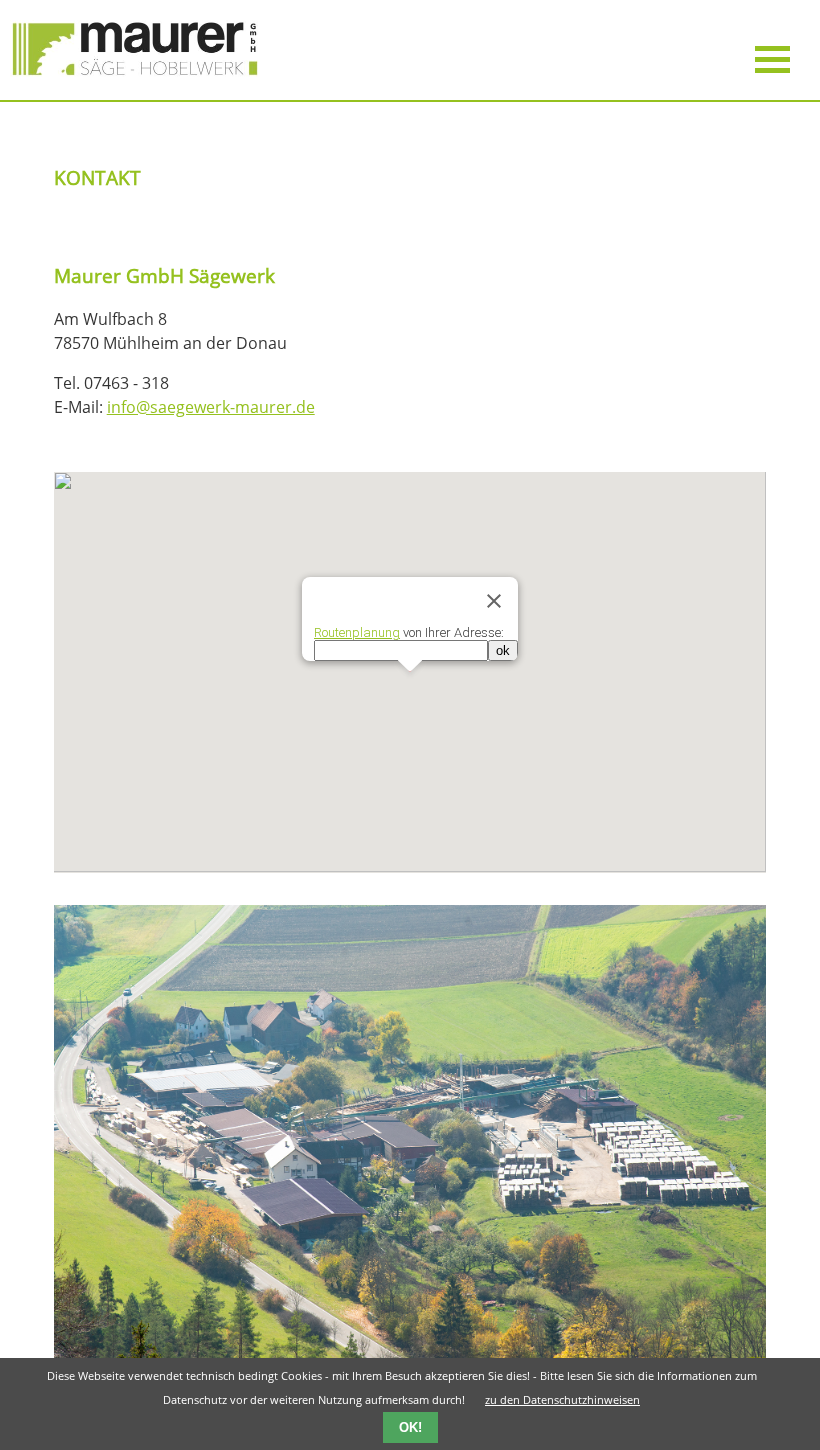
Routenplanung (357, 632)
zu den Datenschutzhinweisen (562, 1399)
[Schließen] (494, 601)
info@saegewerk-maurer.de (211, 407)
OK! (410, 1427)
